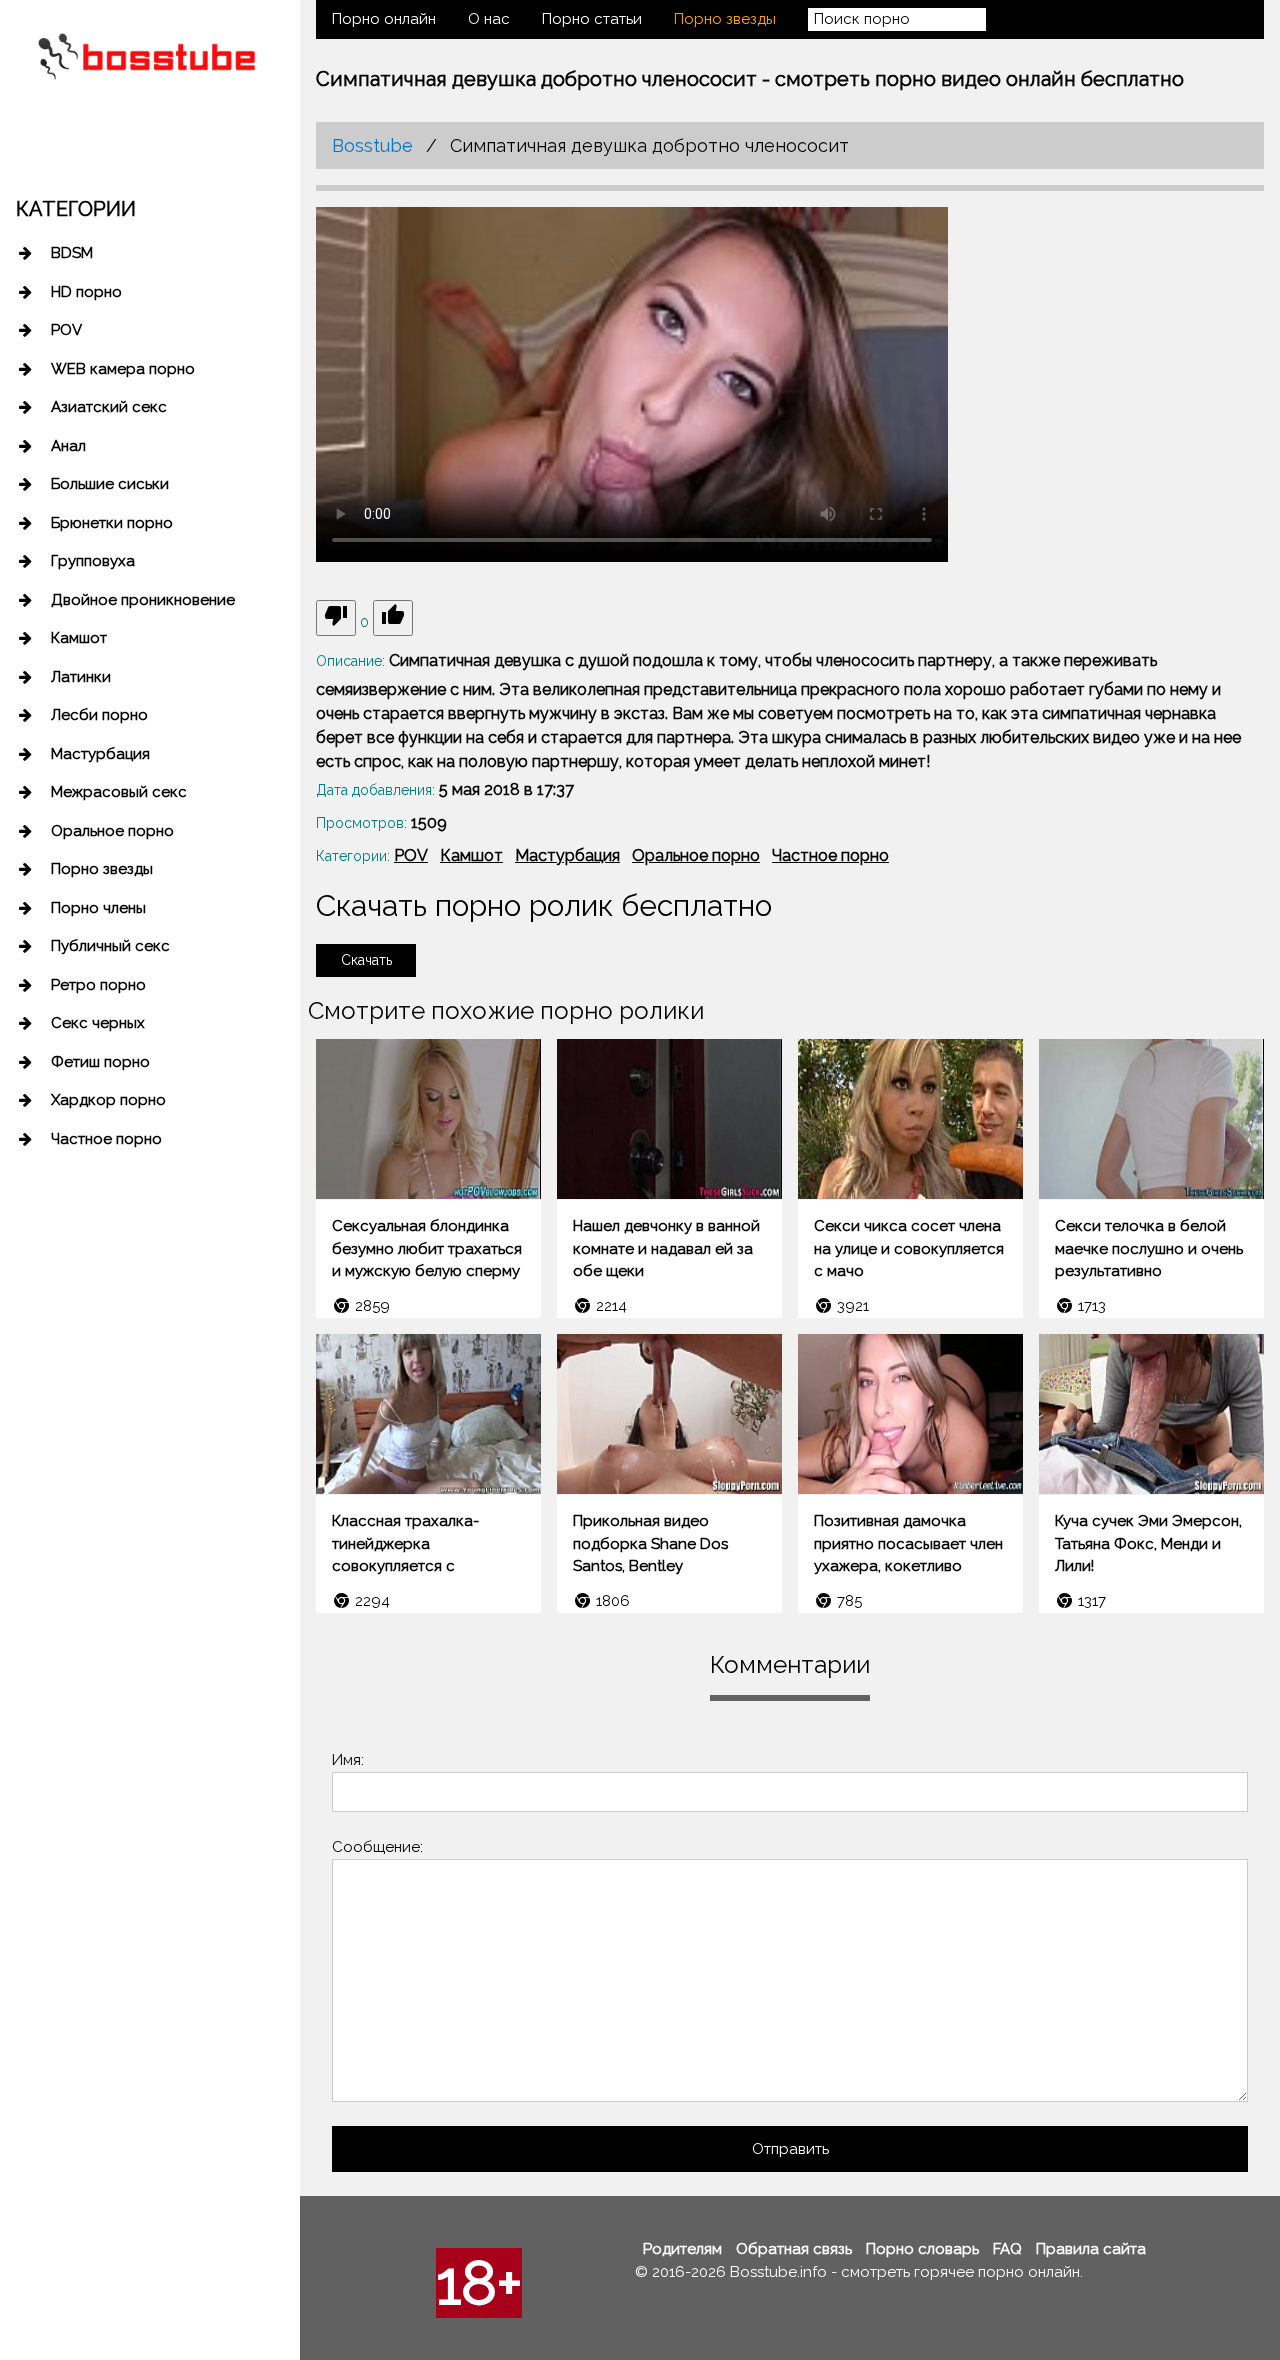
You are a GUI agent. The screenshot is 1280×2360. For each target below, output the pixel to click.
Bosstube (372, 145)
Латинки (81, 677)
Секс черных (98, 1023)
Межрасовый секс (119, 792)
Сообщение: (377, 1847)
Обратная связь (794, 2249)
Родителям (682, 2249)
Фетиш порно (100, 1062)
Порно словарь (922, 2249)
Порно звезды (102, 869)
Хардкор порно (108, 1100)
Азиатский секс (109, 407)
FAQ (1007, 2249)
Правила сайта (1091, 2249)
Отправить (790, 2149)
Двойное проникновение (143, 600)
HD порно (86, 292)
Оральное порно (112, 831)
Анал (68, 446)
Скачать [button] (366, 960)
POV (66, 330)
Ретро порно (98, 985)
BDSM (72, 253)
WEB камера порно (123, 369)
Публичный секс (110, 946)
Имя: (348, 1760)
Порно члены (98, 908)
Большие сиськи (110, 484)
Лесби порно (99, 715)
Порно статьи (592, 19)
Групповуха (93, 561)
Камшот (79, 638)
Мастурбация (100, 754)
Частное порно (106, 1139)
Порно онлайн (384, 19)
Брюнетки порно (112, 523)
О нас (489, 19)
